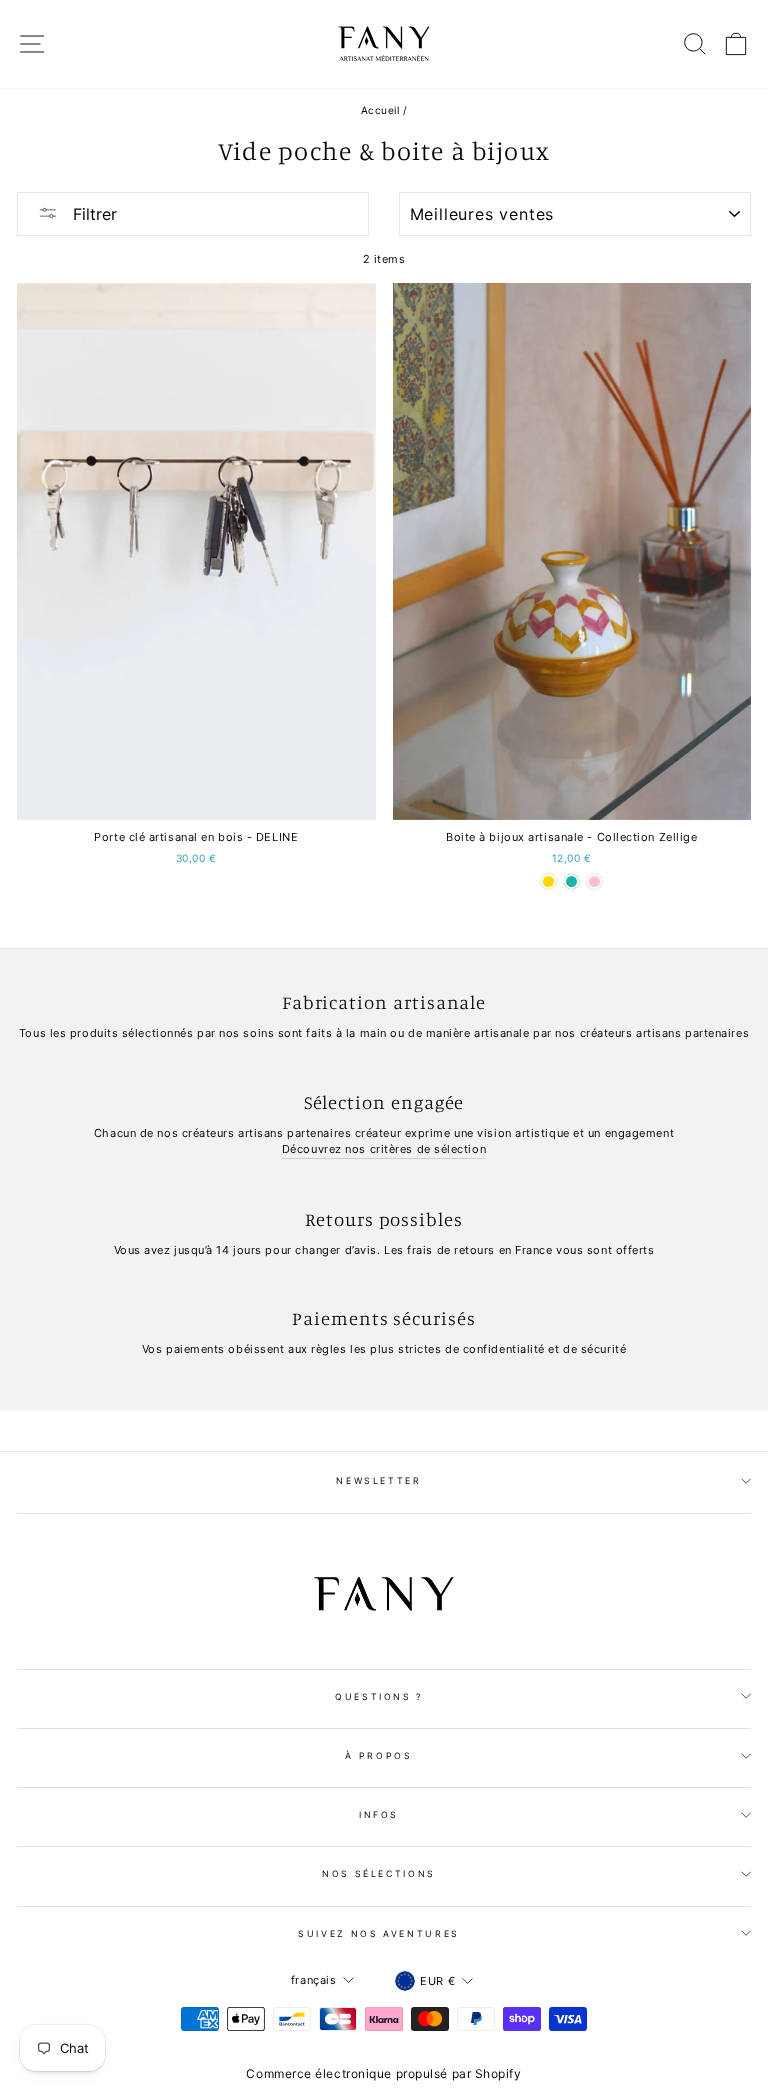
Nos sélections (379, 1873)
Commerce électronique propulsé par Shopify (383, 2073)
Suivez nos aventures (379, 1933)
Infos (379, 1814)
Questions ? (379, 1696)
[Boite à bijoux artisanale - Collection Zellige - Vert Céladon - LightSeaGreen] (571, 881)
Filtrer (92, 214)
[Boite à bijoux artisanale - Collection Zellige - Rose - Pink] (594, 881)
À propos (378, 1755)
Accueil (380, 110)
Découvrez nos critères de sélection (384, 1149)
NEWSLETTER (379, 1480)
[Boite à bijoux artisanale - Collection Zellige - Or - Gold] (548, 881)
